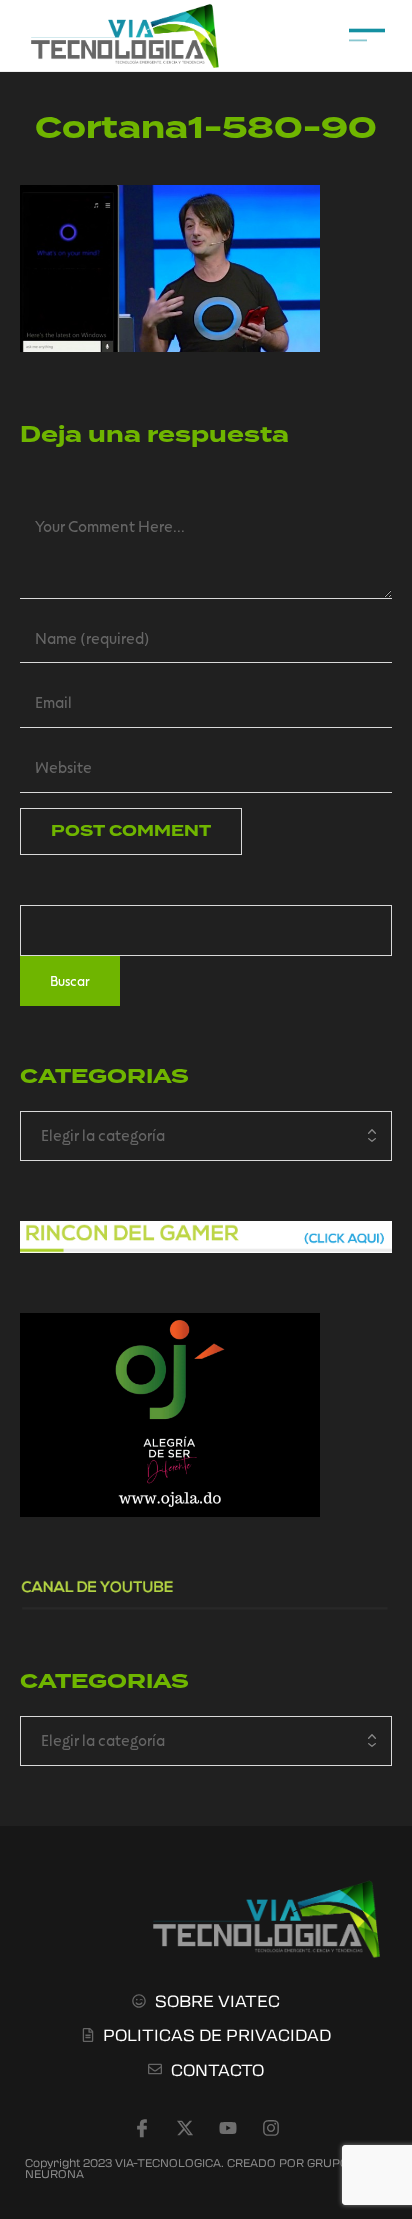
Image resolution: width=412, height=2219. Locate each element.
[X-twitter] (185, 2128)
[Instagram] (271, 2128)
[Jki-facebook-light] (142, 2128)
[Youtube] (228, 2128)
